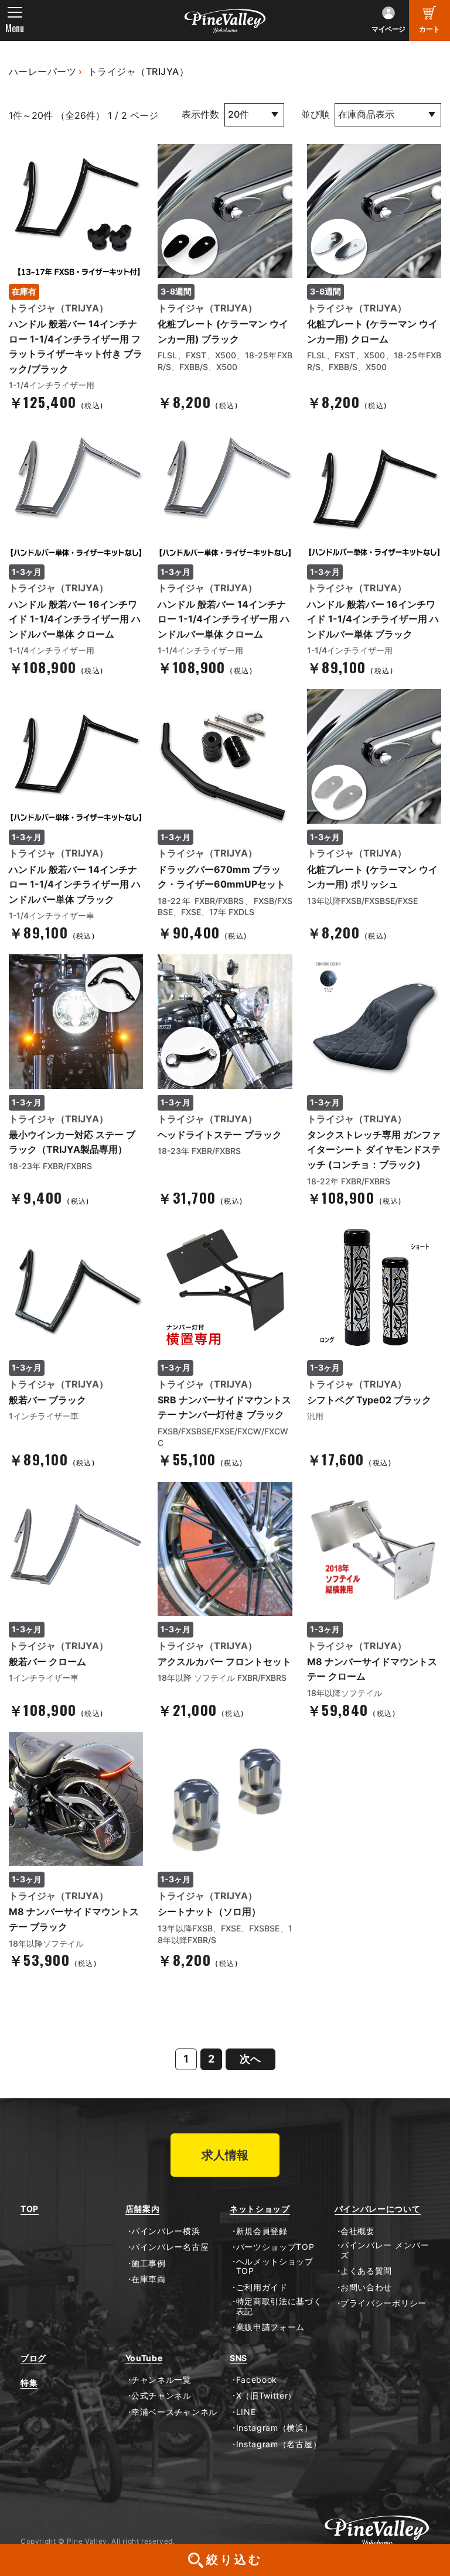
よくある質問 (366, 2271)
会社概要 (358, 2231)
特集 (29, 2383)
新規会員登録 (262, 2231)
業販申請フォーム (270, 2327)
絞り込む (234, 2560)
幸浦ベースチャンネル (174, 2412)
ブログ (33, 2358)
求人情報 (225, 2155)
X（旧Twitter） (266, 2396)
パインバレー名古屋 (170, 2247)
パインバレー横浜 (166, 2231)
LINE (246, 2412)
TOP (30, 2209)
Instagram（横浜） (275, 2428)
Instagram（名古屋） (279, 2444)
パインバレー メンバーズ (385, 2250)
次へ (250, 2059)
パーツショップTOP (275, 2247)
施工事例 (149, 2263)
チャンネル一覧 (161, 2380)
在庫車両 (149, 2279)
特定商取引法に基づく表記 (279, 2306)
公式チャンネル (161, 2396)
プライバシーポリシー (383, 2303)
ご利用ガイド (262, 2287)
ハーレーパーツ (42, 71)
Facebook (257, 2380)
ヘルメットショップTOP (275, 2267)
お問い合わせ (366, 2287)
